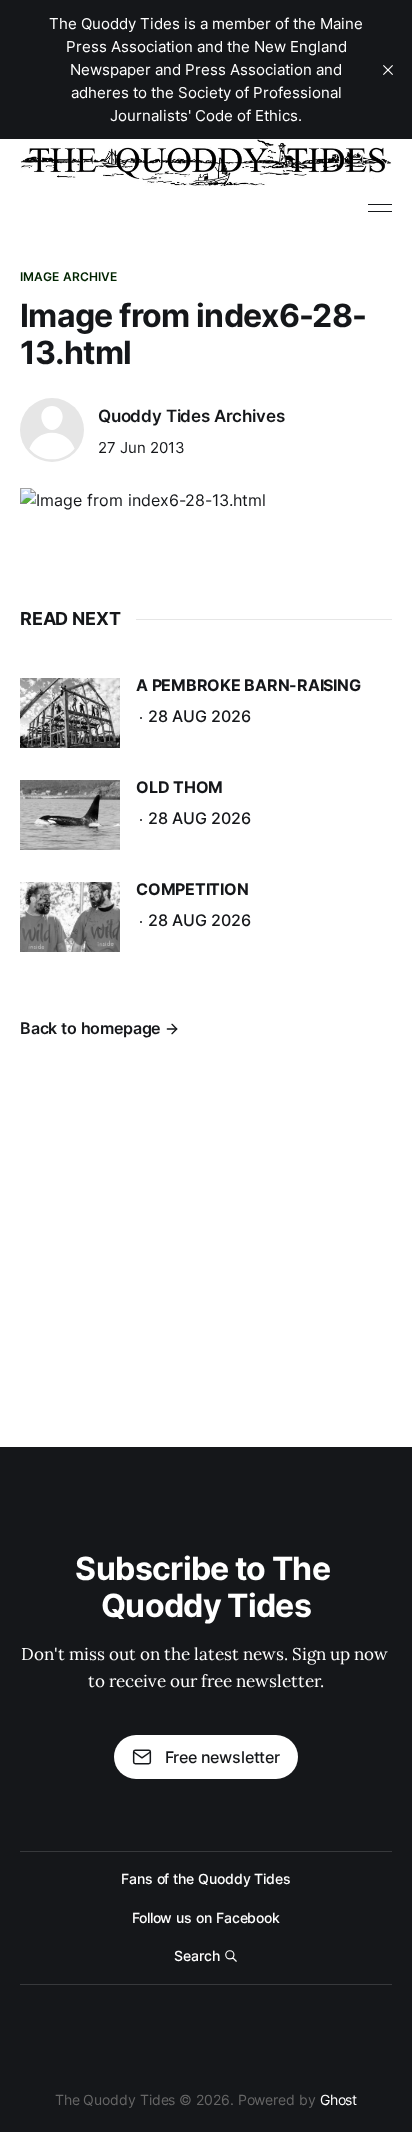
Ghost (339, 2099)
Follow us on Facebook (206, 1917)
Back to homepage (90, 1028)
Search (197, 1955)
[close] (388, 70)
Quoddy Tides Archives (191, 416)
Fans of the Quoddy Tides (206, 1878)
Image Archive (69, 276)
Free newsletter (222, 1757)
